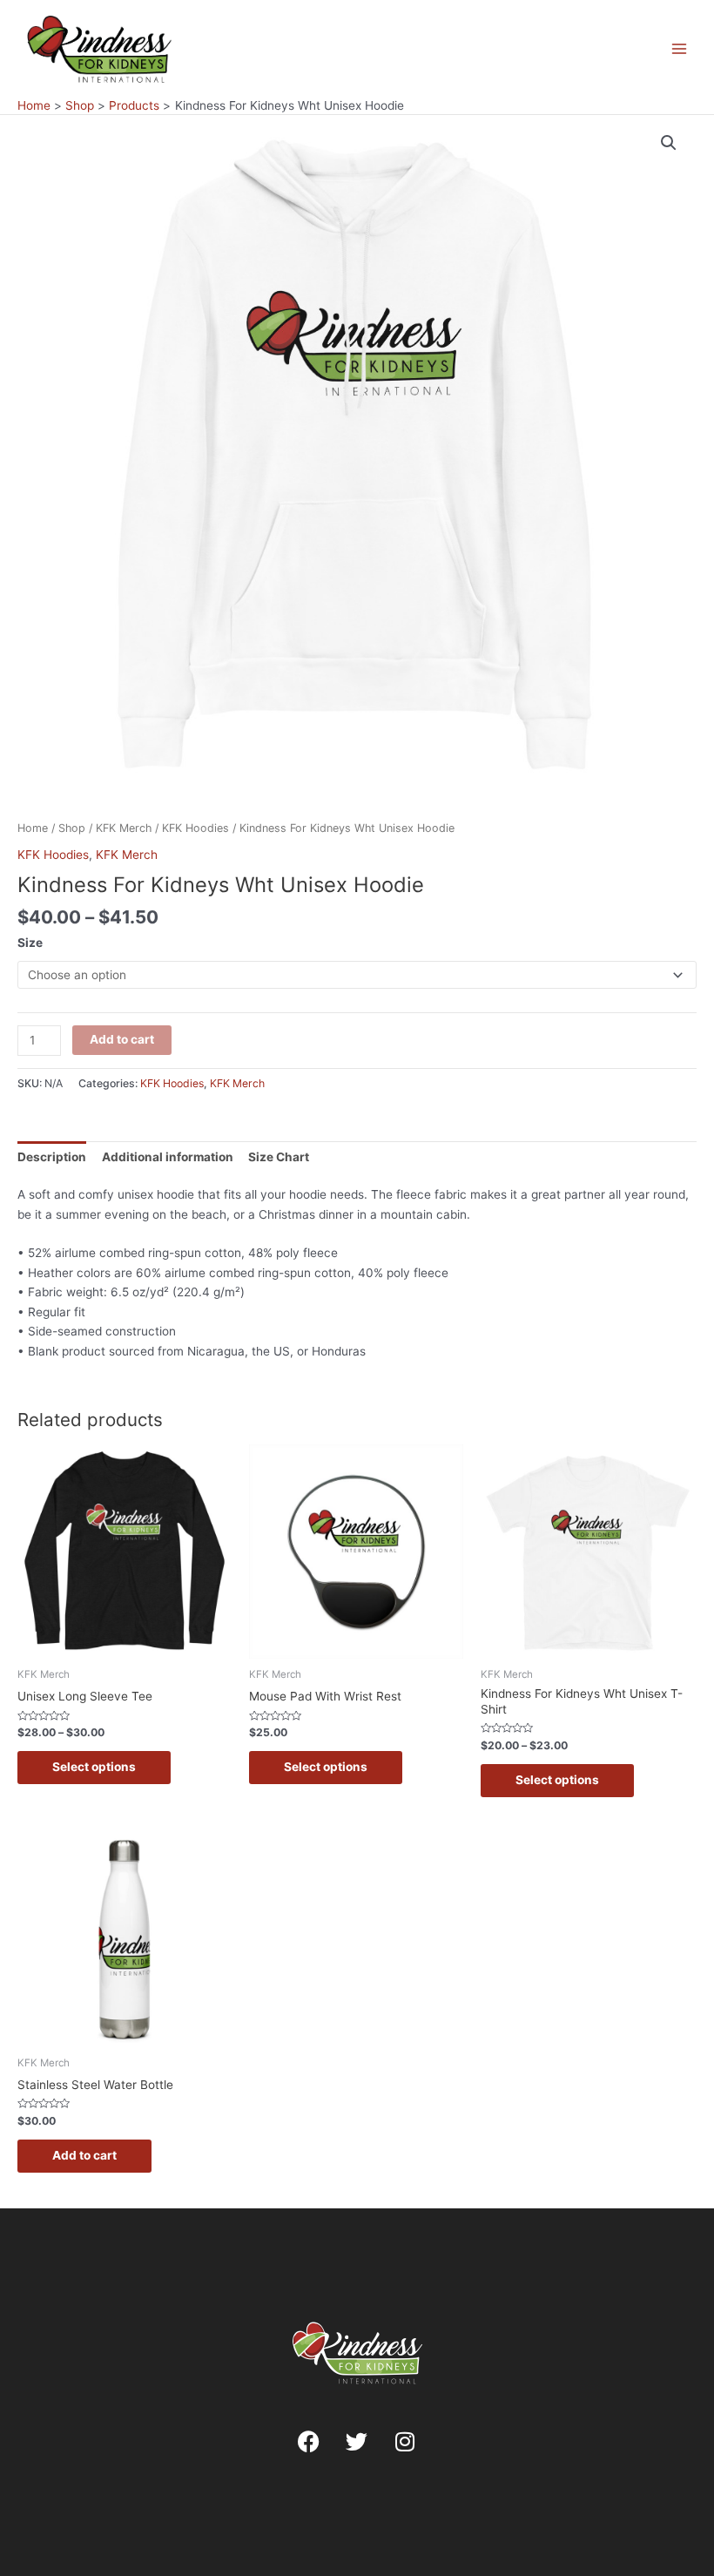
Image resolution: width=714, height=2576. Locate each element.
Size (30, 943)
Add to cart (122, 1039)
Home (33, 828)
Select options (94, 1767)
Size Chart (279, 1157)
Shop (72, 828)
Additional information (168, 1157)
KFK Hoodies (195, 828)
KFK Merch (124, 828)
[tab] (52, 1157)
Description (52, 1157)
